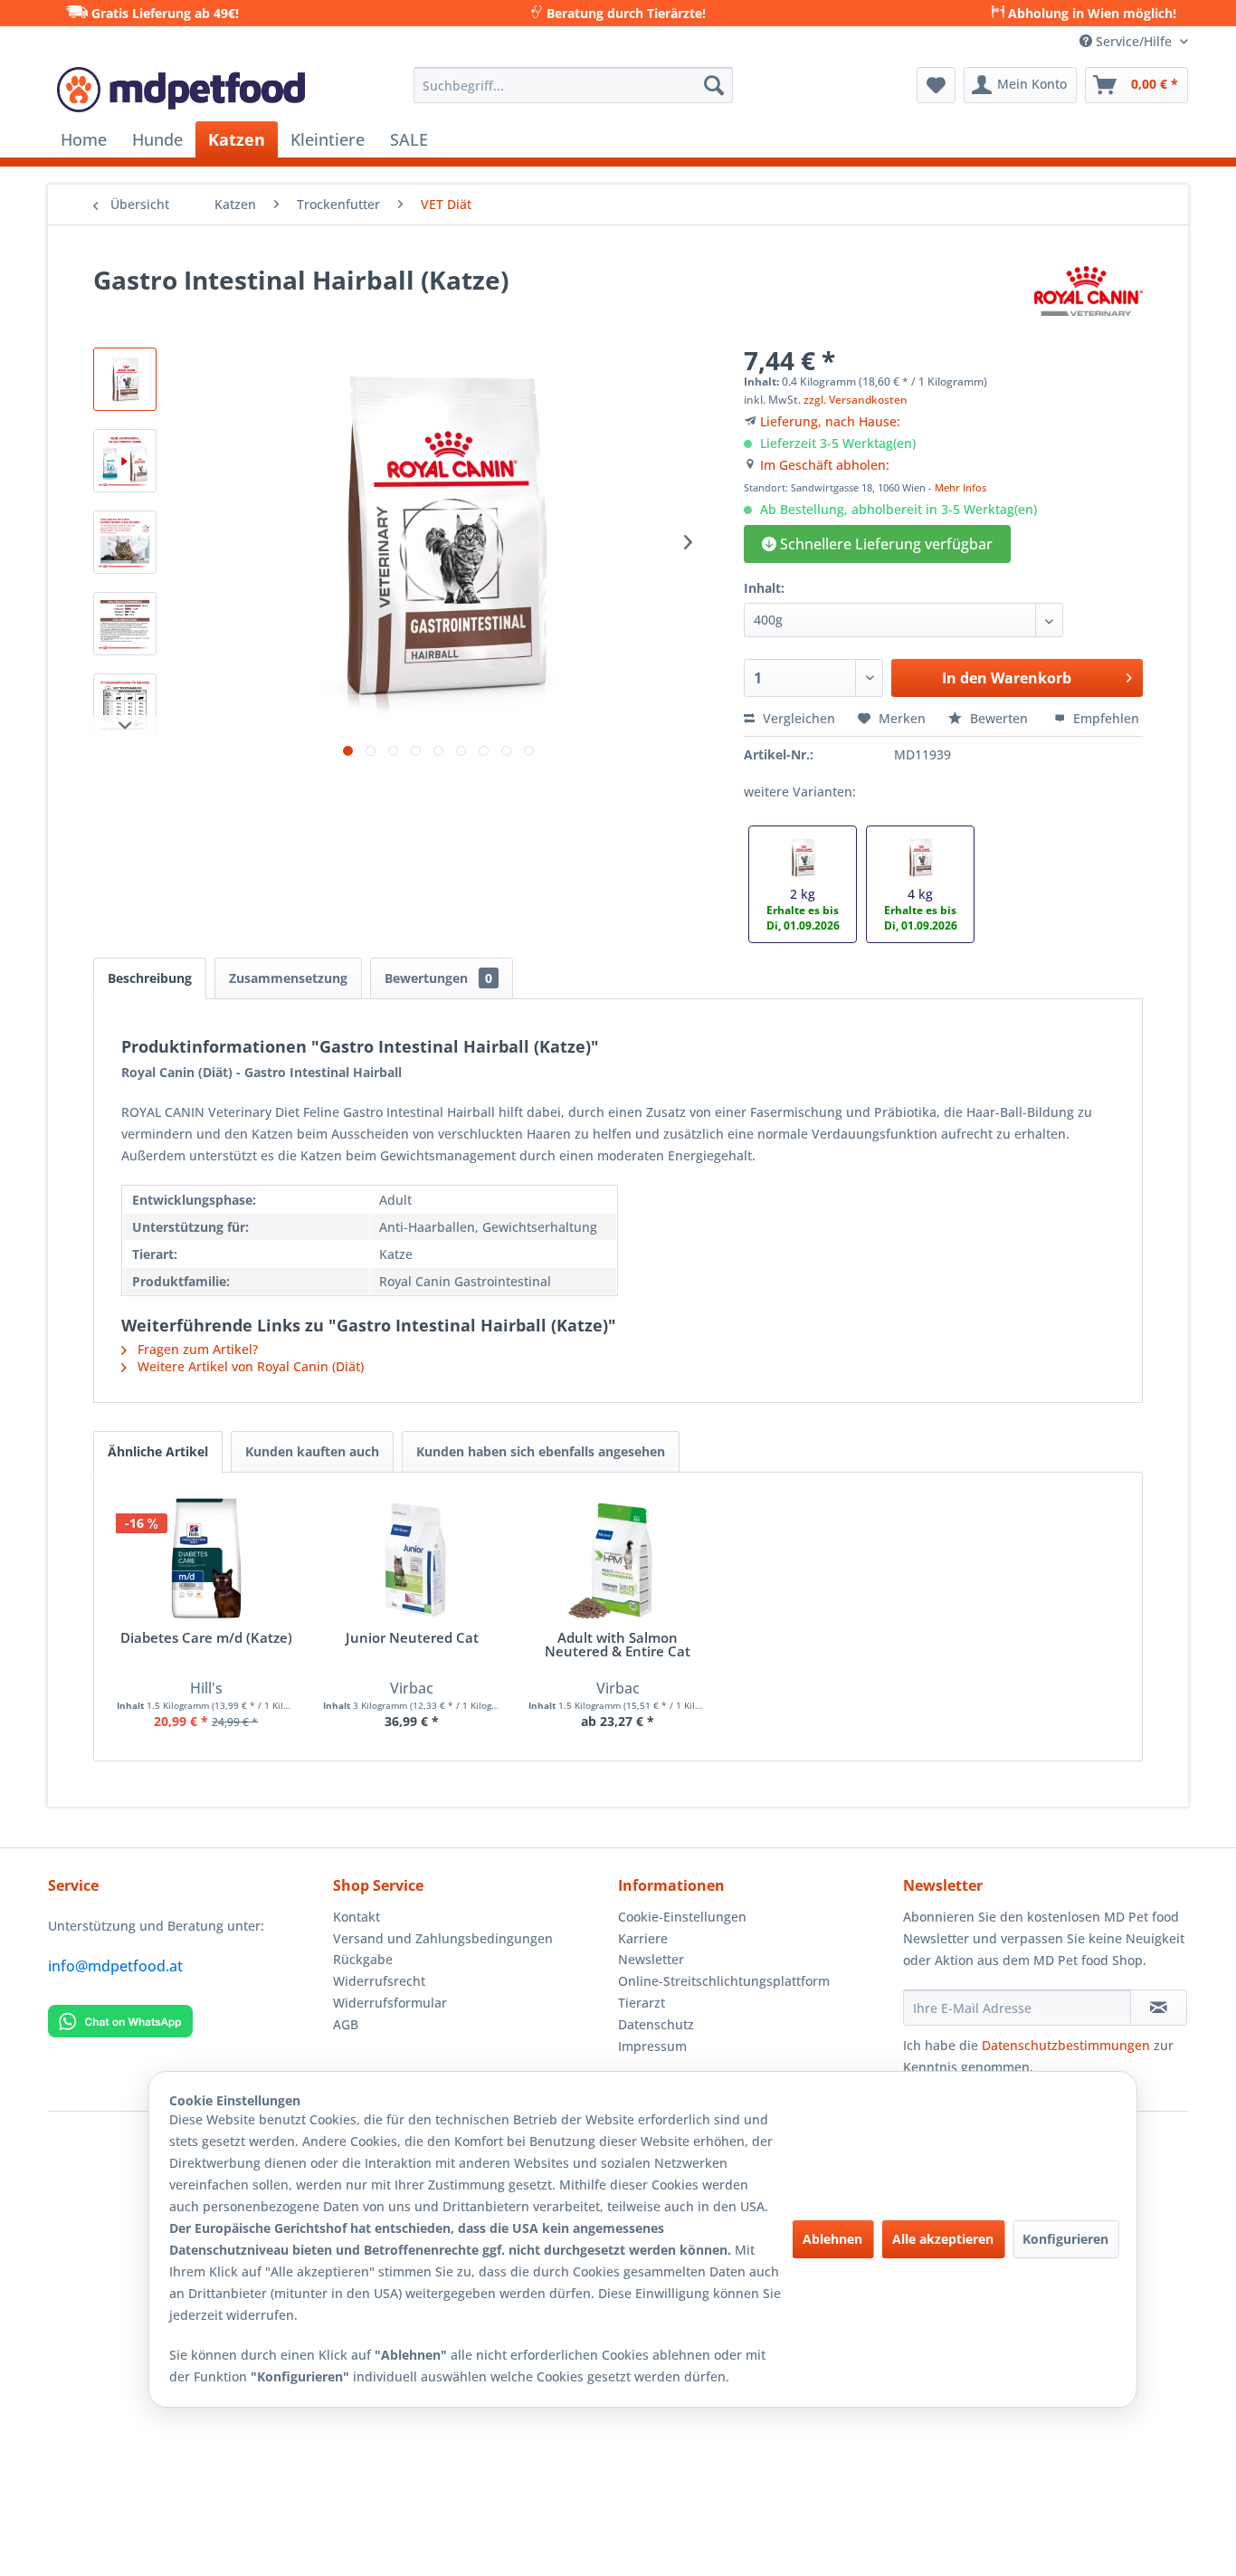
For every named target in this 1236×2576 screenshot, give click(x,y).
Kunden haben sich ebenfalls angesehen (541, 1451)
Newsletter (651, 1959)
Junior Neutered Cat (412, 1639)
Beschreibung (150, 978)
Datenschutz (656, 2024)
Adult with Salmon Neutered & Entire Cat (618, 1646)
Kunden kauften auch (312, 1451)
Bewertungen (438, 978)
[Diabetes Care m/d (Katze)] (206, 1559)
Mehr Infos (960, 487)
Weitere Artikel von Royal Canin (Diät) (249, 1366)
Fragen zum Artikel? (196, 1349)
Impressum (652, 2046)
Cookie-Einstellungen (682, 1917)
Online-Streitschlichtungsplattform (724, 1981)
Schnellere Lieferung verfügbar (884, 544)
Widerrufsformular (390, 2003)
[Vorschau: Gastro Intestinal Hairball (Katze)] (125, 379)
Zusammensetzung (288, 978)
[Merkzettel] (936, 85)
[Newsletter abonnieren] (1159, 2008)
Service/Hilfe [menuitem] (1134, 41)
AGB (346, 2024)
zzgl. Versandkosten (856, 400)
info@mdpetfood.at (115, 1966)
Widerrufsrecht (379, 1981)
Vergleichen (797, 718)
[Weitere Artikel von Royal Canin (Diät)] (1089, 298)
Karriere (643, 1938)
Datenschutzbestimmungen (1066, 2045)
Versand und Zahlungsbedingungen (443, 1938)
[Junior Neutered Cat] (413, 1559)
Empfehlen (1104, 718)
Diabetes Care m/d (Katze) (206, 1639)
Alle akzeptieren (943, 2239)
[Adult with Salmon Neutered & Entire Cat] (618, 1559)
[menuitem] (573, 85)
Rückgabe (363, 1959)
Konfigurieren (1065, 2239)
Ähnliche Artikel (158, 1451)
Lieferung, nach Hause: (830, 421)
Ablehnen (832, 2239)
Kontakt (357, 1917)
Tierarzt (642, 2003)
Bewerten (999, 718)
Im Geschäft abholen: (825, 465)
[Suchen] (714, 85)
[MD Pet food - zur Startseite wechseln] (181, 90)
